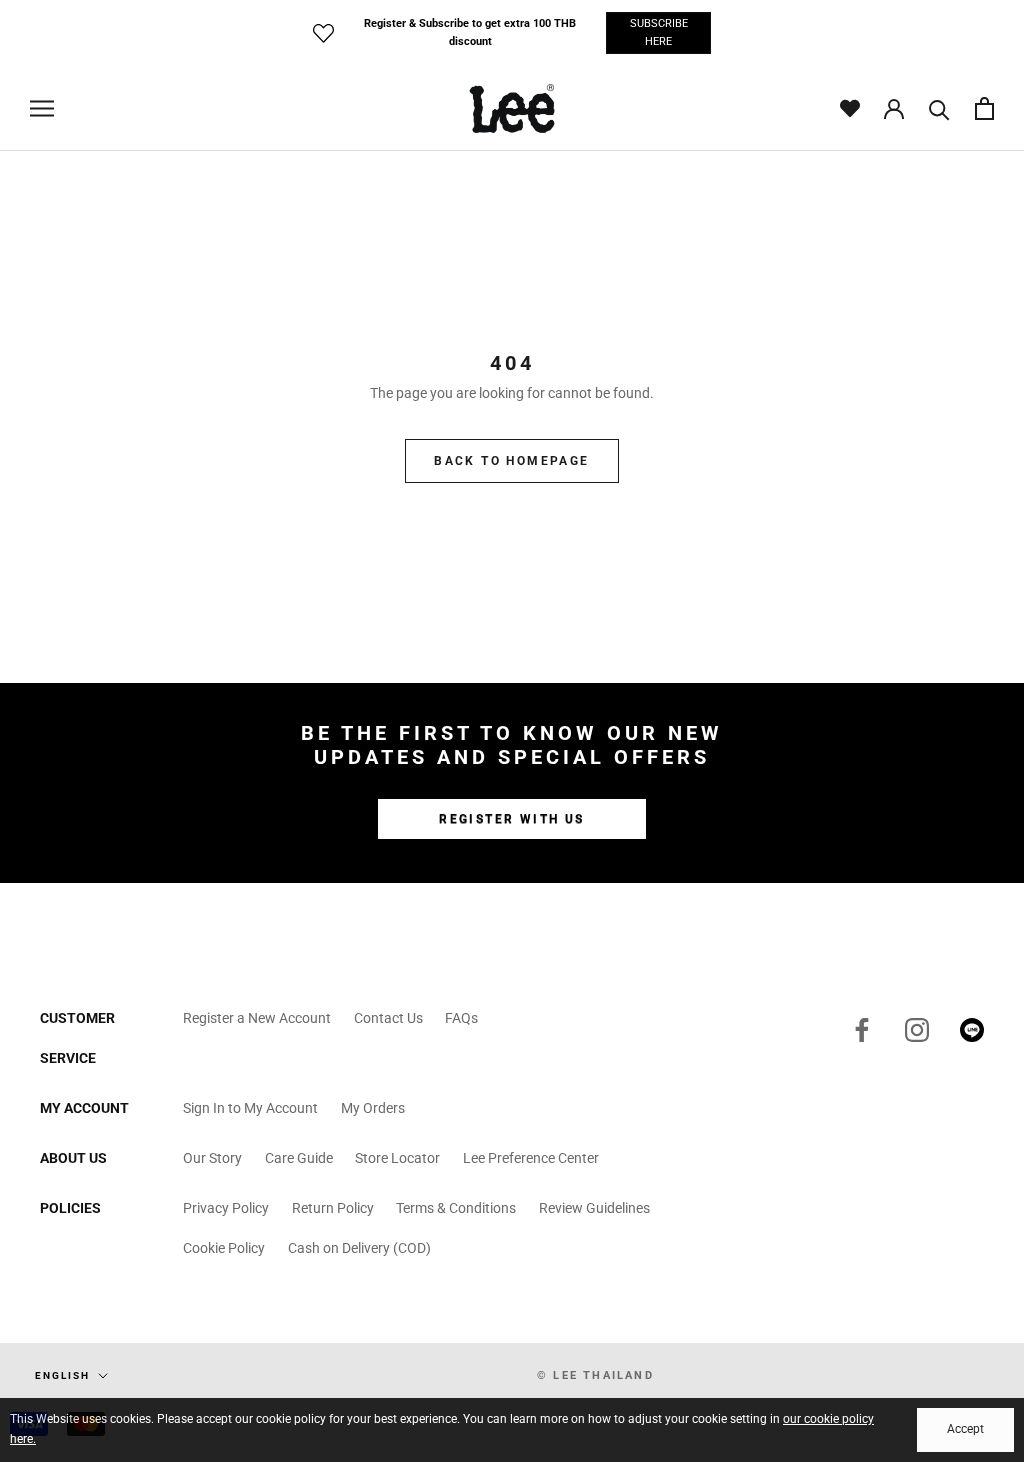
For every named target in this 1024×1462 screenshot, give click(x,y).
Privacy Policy (226, 1208)
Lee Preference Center (531, 1158)
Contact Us (388, 1018)
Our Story (212, 1158)
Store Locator (397, 1158)
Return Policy (333, 1208)
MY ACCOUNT (84, 1108)
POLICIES (70, 1208)
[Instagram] (917, 1030)
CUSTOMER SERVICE (77, 1038)
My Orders (373, 1108)
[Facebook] (862, 1030)
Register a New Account (257, 1018)
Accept (965, 1429)
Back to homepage (511, 461)
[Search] (939, 108)
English (62, 1375)
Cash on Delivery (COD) (359, 1248)
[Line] (972, 1030)
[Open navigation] (42, 108)
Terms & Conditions (456, 1208)
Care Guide (299, 1158)
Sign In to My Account (250, 1108)
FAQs (461, 1018)
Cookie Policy (224, 1248)
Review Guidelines (594, 1208)
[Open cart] (984, 108)
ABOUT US (73, 1158)
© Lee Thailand (595, 1375)
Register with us (511, 819)
